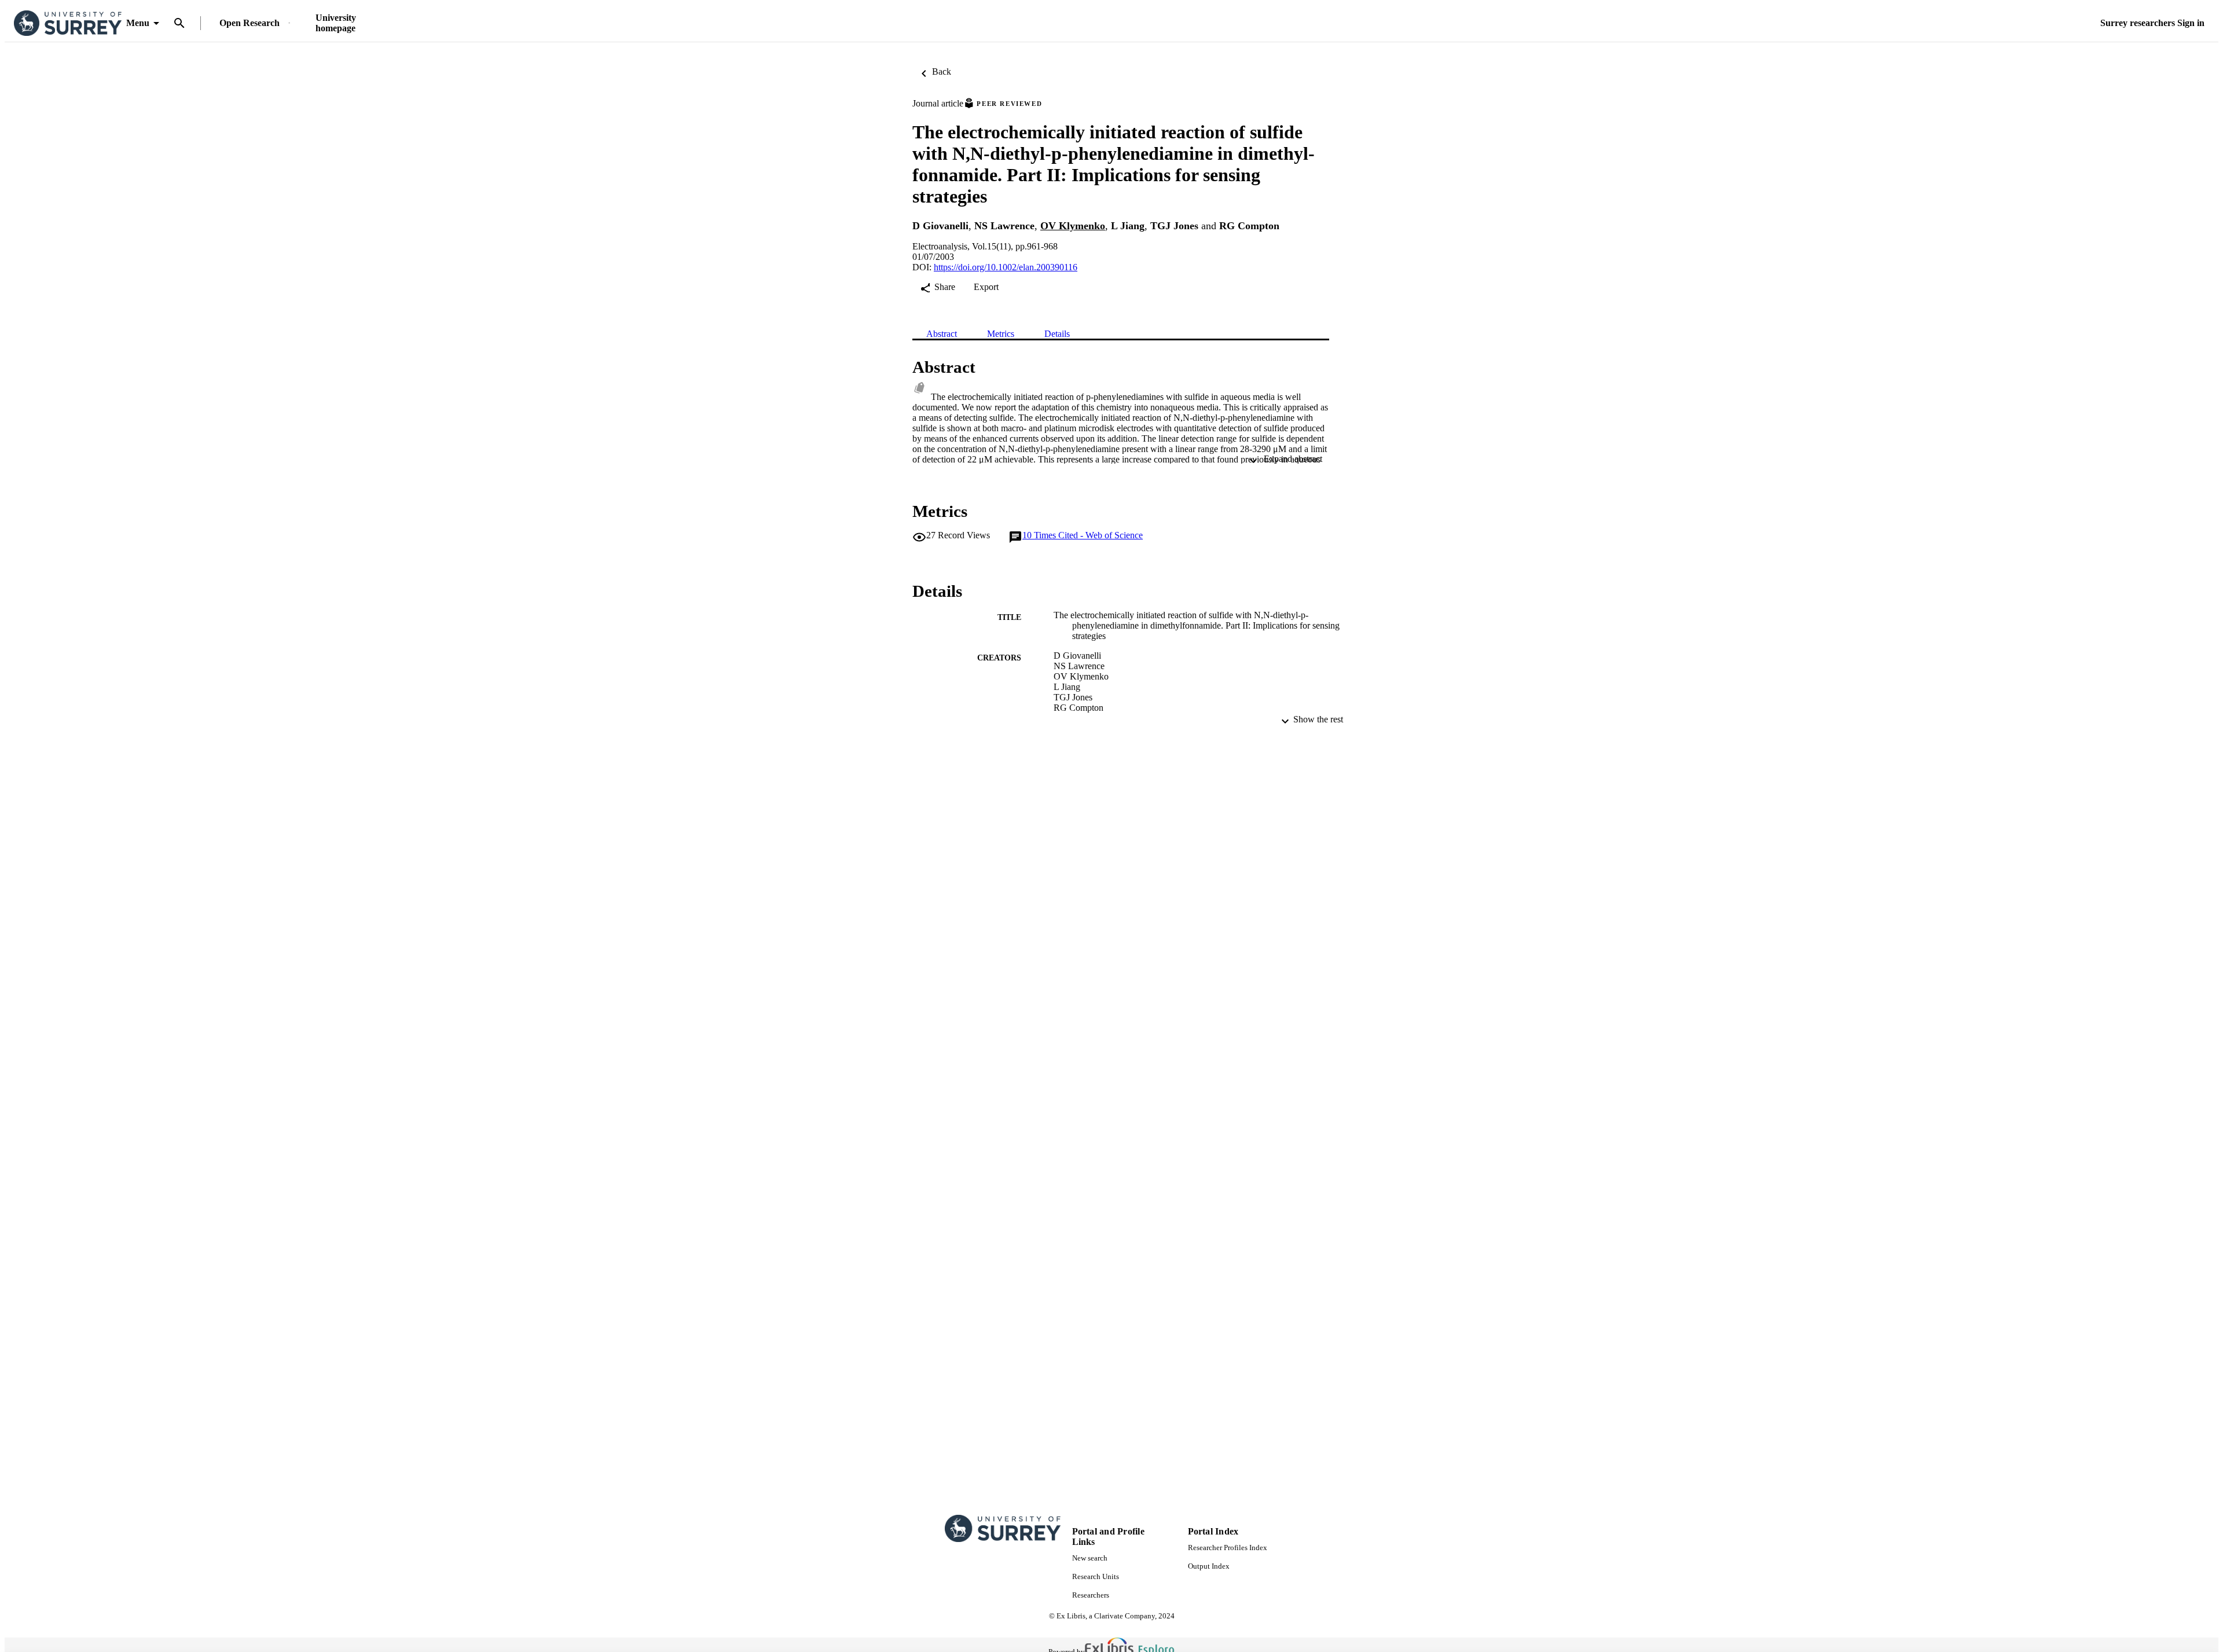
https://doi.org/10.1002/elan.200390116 (1006, 267)
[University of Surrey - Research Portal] (68, 23)
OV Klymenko (1073, 226)
